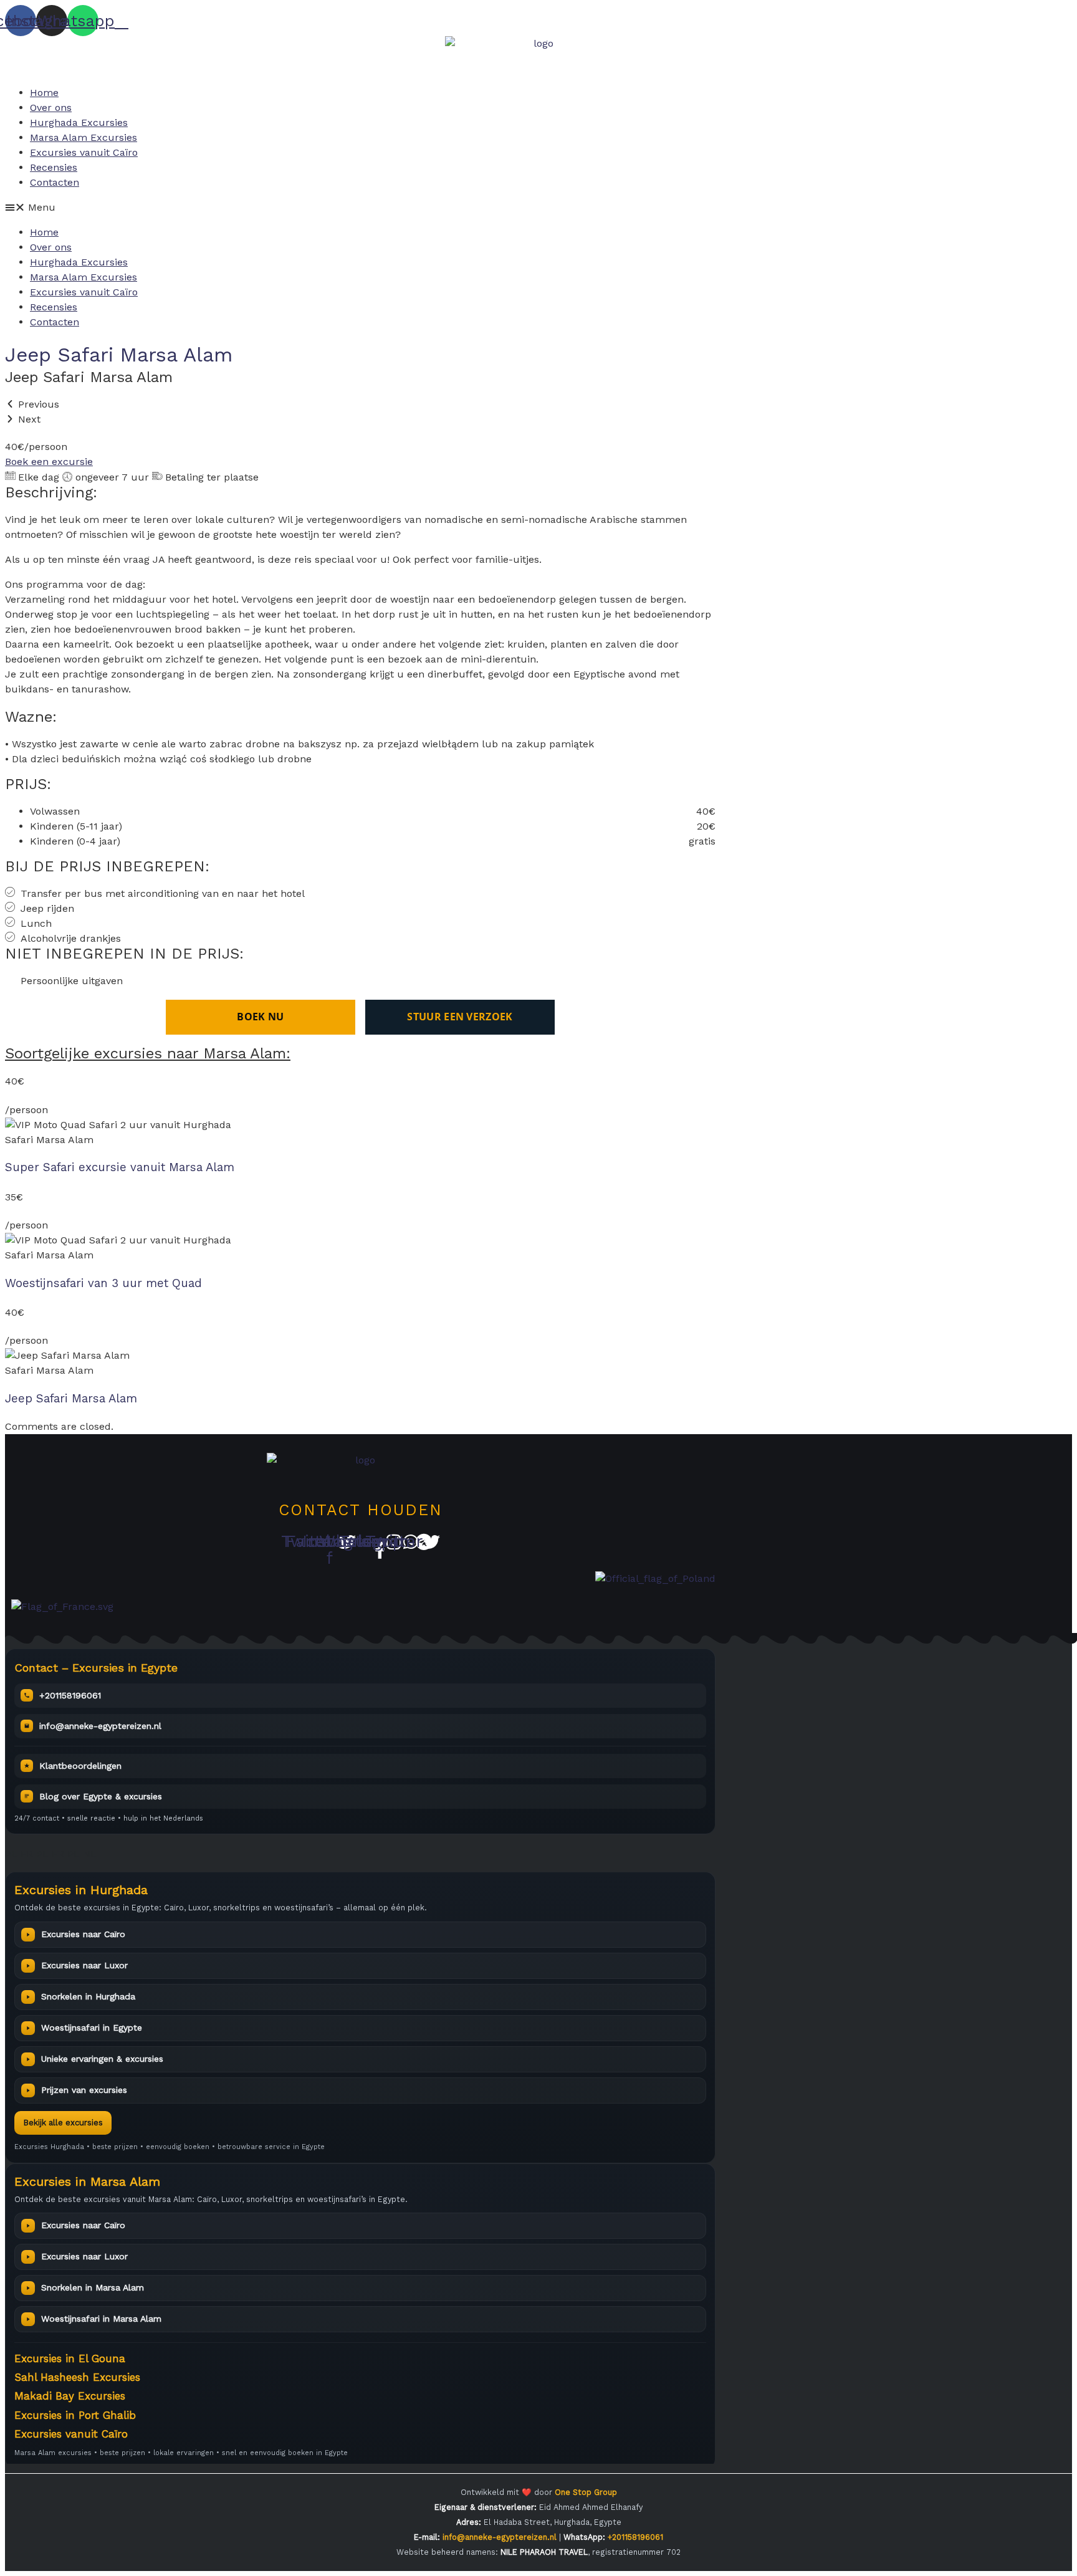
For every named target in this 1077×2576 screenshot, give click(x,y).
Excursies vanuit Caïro (84, 152)
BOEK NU (260, 1017)
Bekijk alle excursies (63, 2123)
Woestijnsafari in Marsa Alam (101, 2319)
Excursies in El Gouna (70, 2358)
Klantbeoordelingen (80, 1766)
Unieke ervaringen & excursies (102, 2059)
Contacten (55, 182)
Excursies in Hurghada (81, 1890)
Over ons (51, 108)
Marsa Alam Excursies (84, 137)
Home (44, 93)
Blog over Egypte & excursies (101, 1796)
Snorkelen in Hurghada (88, 1996)
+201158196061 (70, 1695)
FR (27, 1854)
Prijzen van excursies (84, 2090)
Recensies (54, 167)
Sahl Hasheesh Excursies (77, 2377)
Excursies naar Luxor (84, 1965)
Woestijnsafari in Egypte (92, 2028)
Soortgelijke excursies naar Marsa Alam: (148, 1053)
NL (91, 1854)
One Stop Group (586, 2492)
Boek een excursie (49, 462)
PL (11, 1854)
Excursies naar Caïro (83, 1934)
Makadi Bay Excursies (70, 2396)
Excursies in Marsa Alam (87, 2181)
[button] (538, 208)
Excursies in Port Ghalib (75, 2415)
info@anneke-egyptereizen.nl (100, 1726)
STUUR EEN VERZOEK (460, 1017)
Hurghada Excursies (79, 122)
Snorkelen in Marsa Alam (93, 2287)
